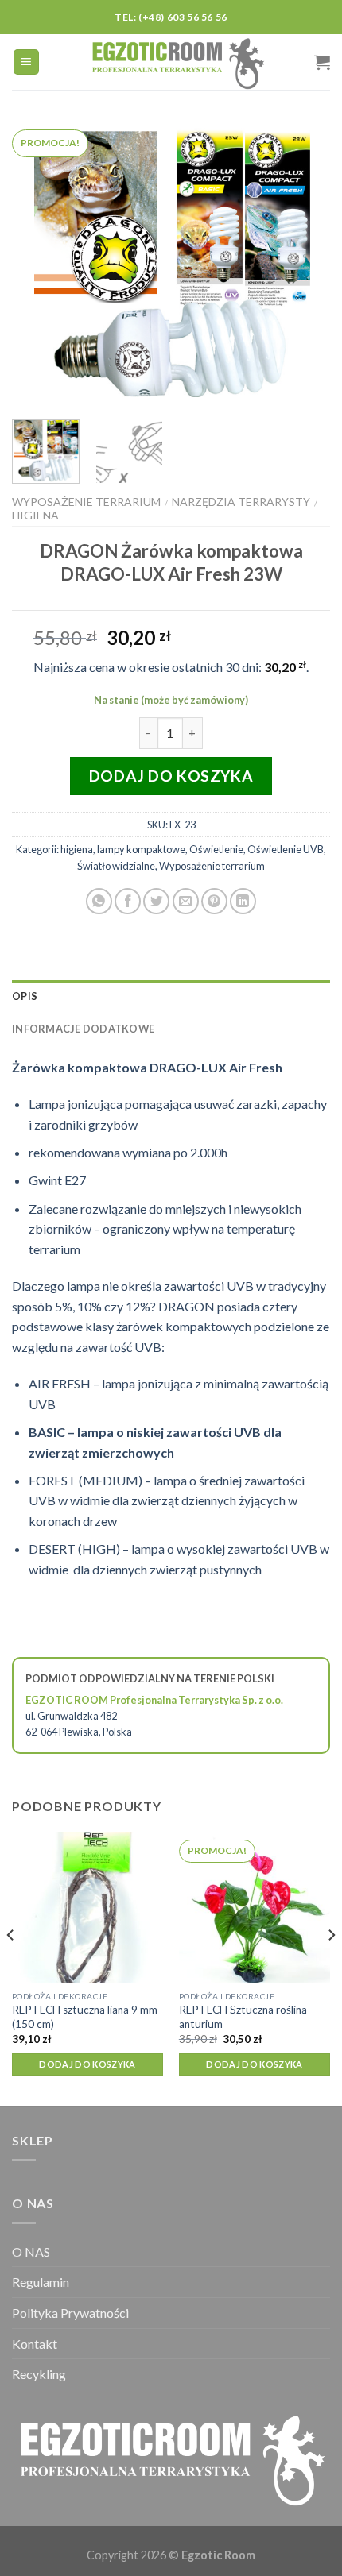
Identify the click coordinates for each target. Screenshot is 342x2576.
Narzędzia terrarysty (241, 502)
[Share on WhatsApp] (99, 901)
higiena (35, 515)
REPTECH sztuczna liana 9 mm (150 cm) (85, 2017)
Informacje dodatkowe (83, 1029)
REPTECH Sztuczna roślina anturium (243, 2017)
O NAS (31, 2252)
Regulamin (41, 2282)
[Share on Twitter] (156, 901)
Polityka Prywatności (70, 2313)
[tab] (171, 996)
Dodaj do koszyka (171, 776)
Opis (25, 996)
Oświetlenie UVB (286, 849)
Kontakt (35, 2344)
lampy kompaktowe (141, 849)
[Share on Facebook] (128, 901)
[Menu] (27, 62)
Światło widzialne (116, 866)
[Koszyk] (322, 62)
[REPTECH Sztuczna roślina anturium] (255, 1907)
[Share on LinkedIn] (243, 901)
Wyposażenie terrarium (86, 502)
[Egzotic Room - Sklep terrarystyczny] (177, 62)
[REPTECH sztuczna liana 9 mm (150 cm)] (87, 1907)
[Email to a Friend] (186, 901)
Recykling (39, 2374)
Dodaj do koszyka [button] (87, 2064)
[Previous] (38, 263)
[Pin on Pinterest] (214, 901)
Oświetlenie (216, 849)
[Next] (304, 263)
